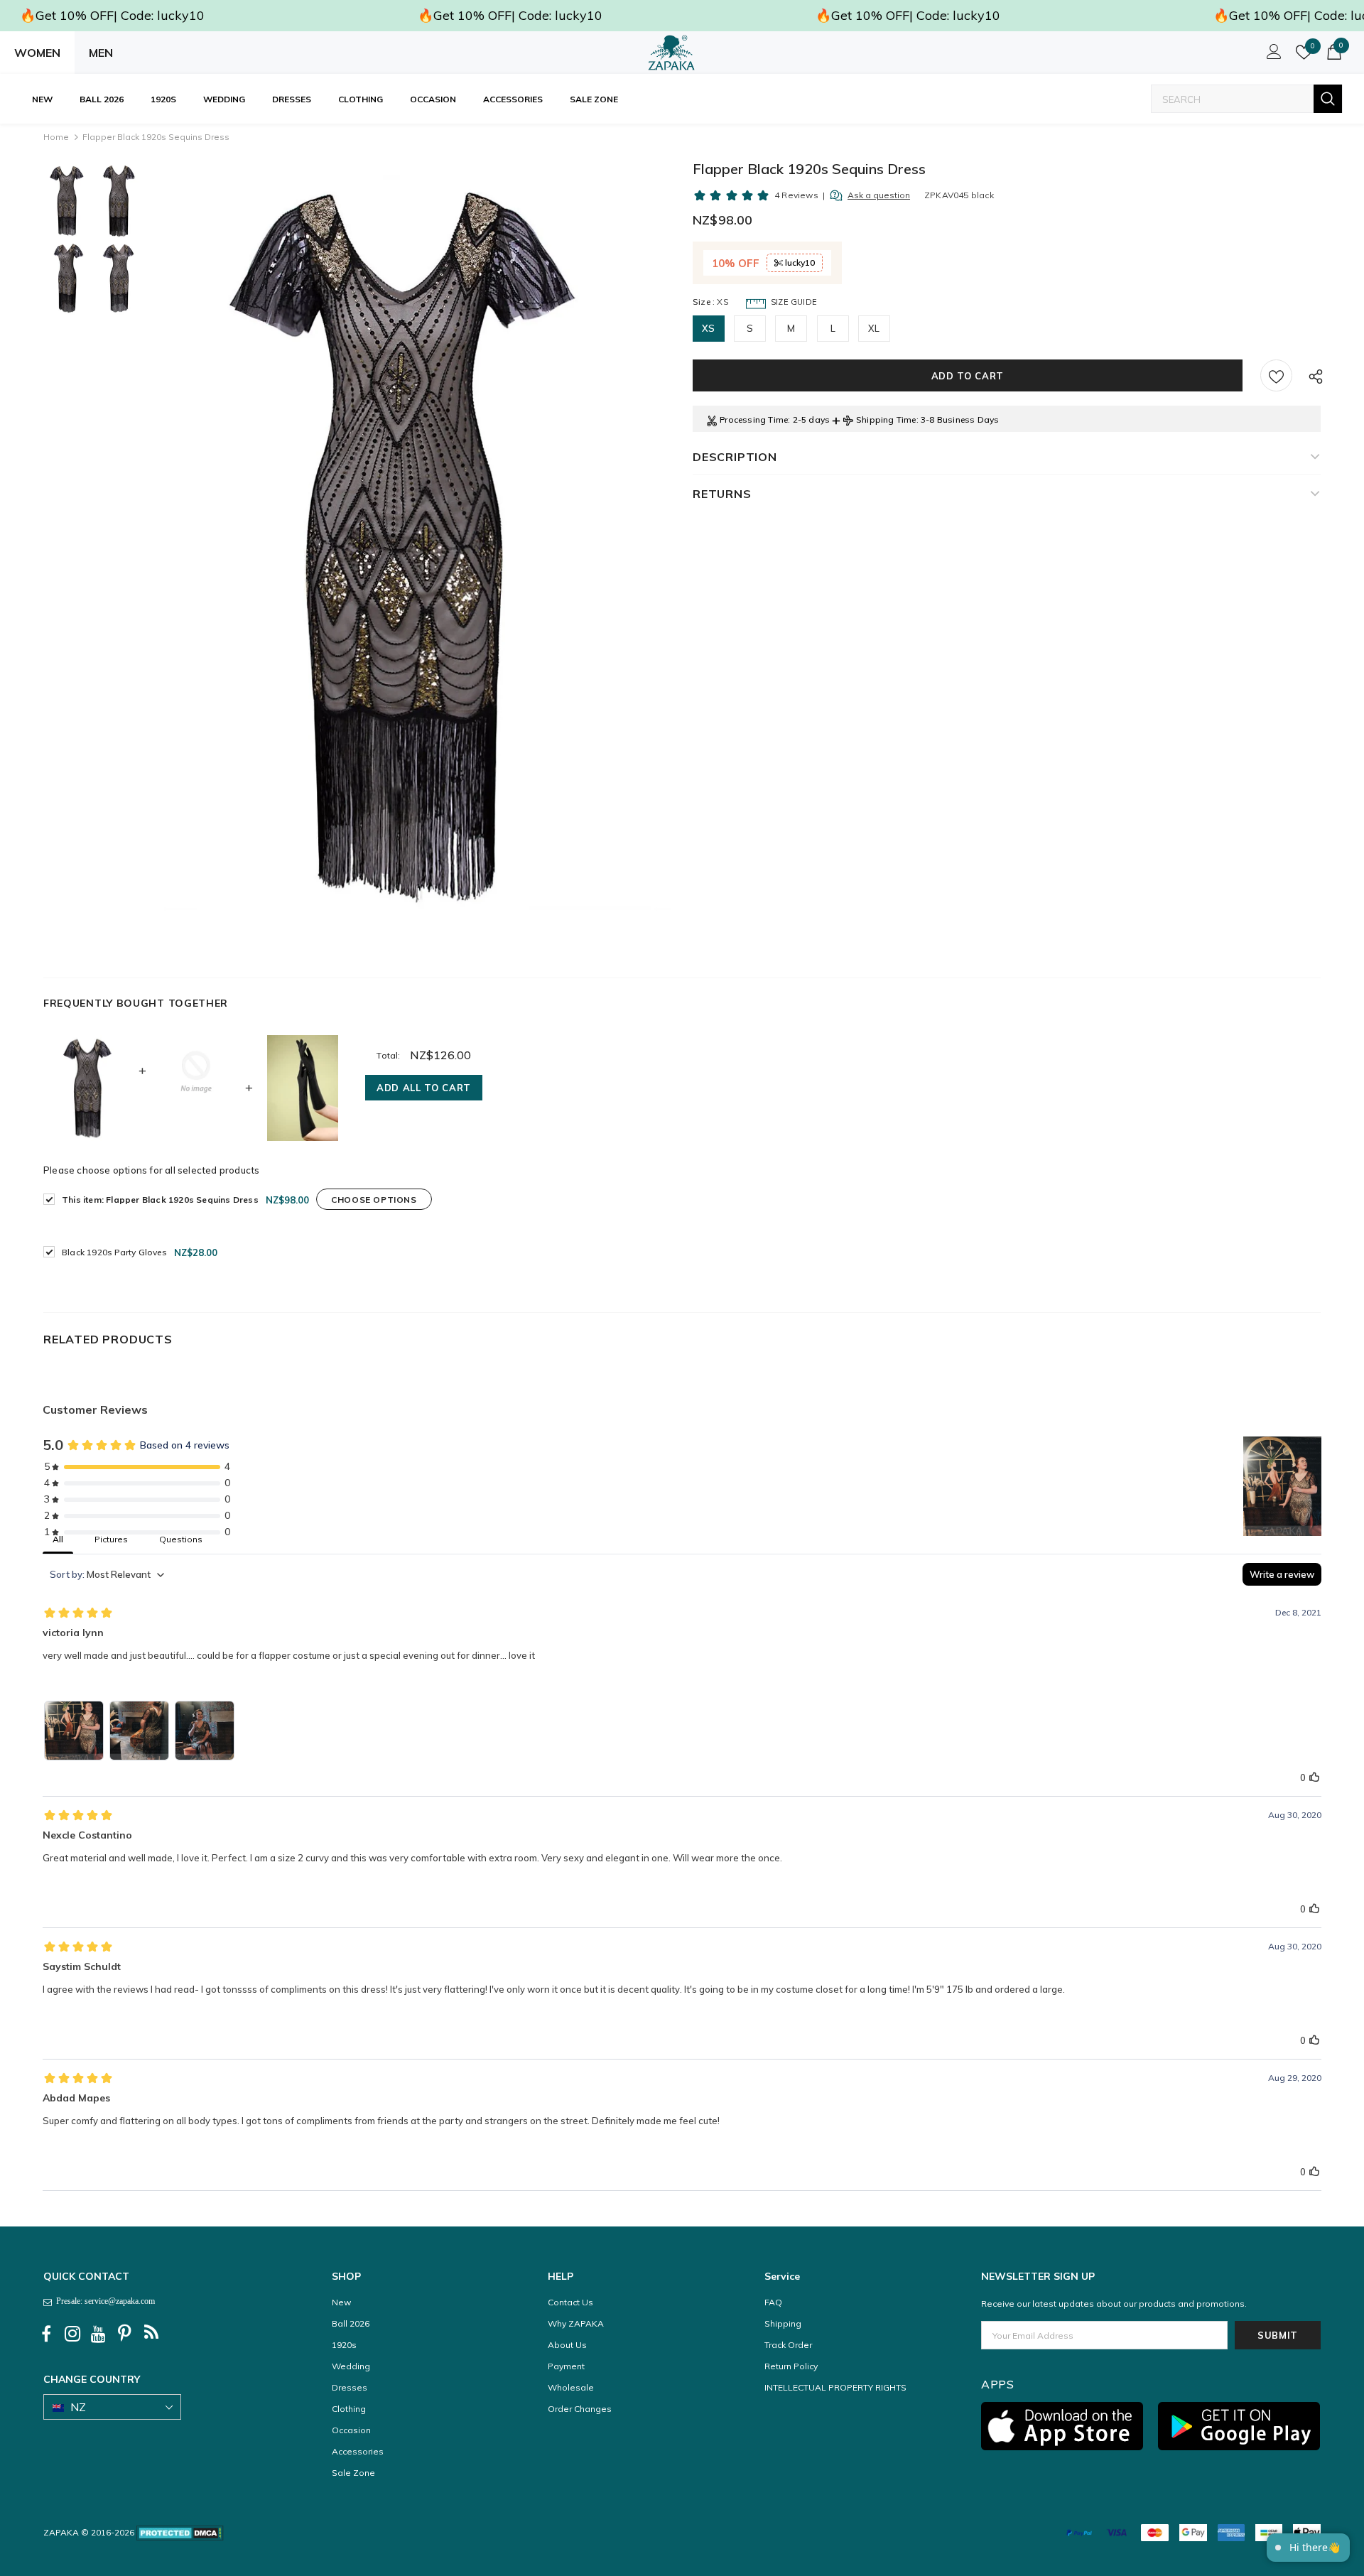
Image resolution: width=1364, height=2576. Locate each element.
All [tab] (58, 1539)
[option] (418, 544)
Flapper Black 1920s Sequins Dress (160, 1200)
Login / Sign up (1272, 55)
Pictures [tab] (111, 1539)
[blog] (151, 2334)
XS (708, 328)
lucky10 (799, 263)
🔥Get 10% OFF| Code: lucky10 (112, 15)
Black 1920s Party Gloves (114, 1252)
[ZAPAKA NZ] (671, 53)
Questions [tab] (181, 1539)
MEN (101, 53)
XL (874, 328)
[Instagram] (72, 2334)
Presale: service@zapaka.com (103, 2301)
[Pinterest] (125, 2334)
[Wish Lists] (1276, 375)
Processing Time (754, 420)
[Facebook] (46, 2334)
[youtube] (99, 2334)
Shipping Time (886, 420)
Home (56, 137)
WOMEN (37, 53)
